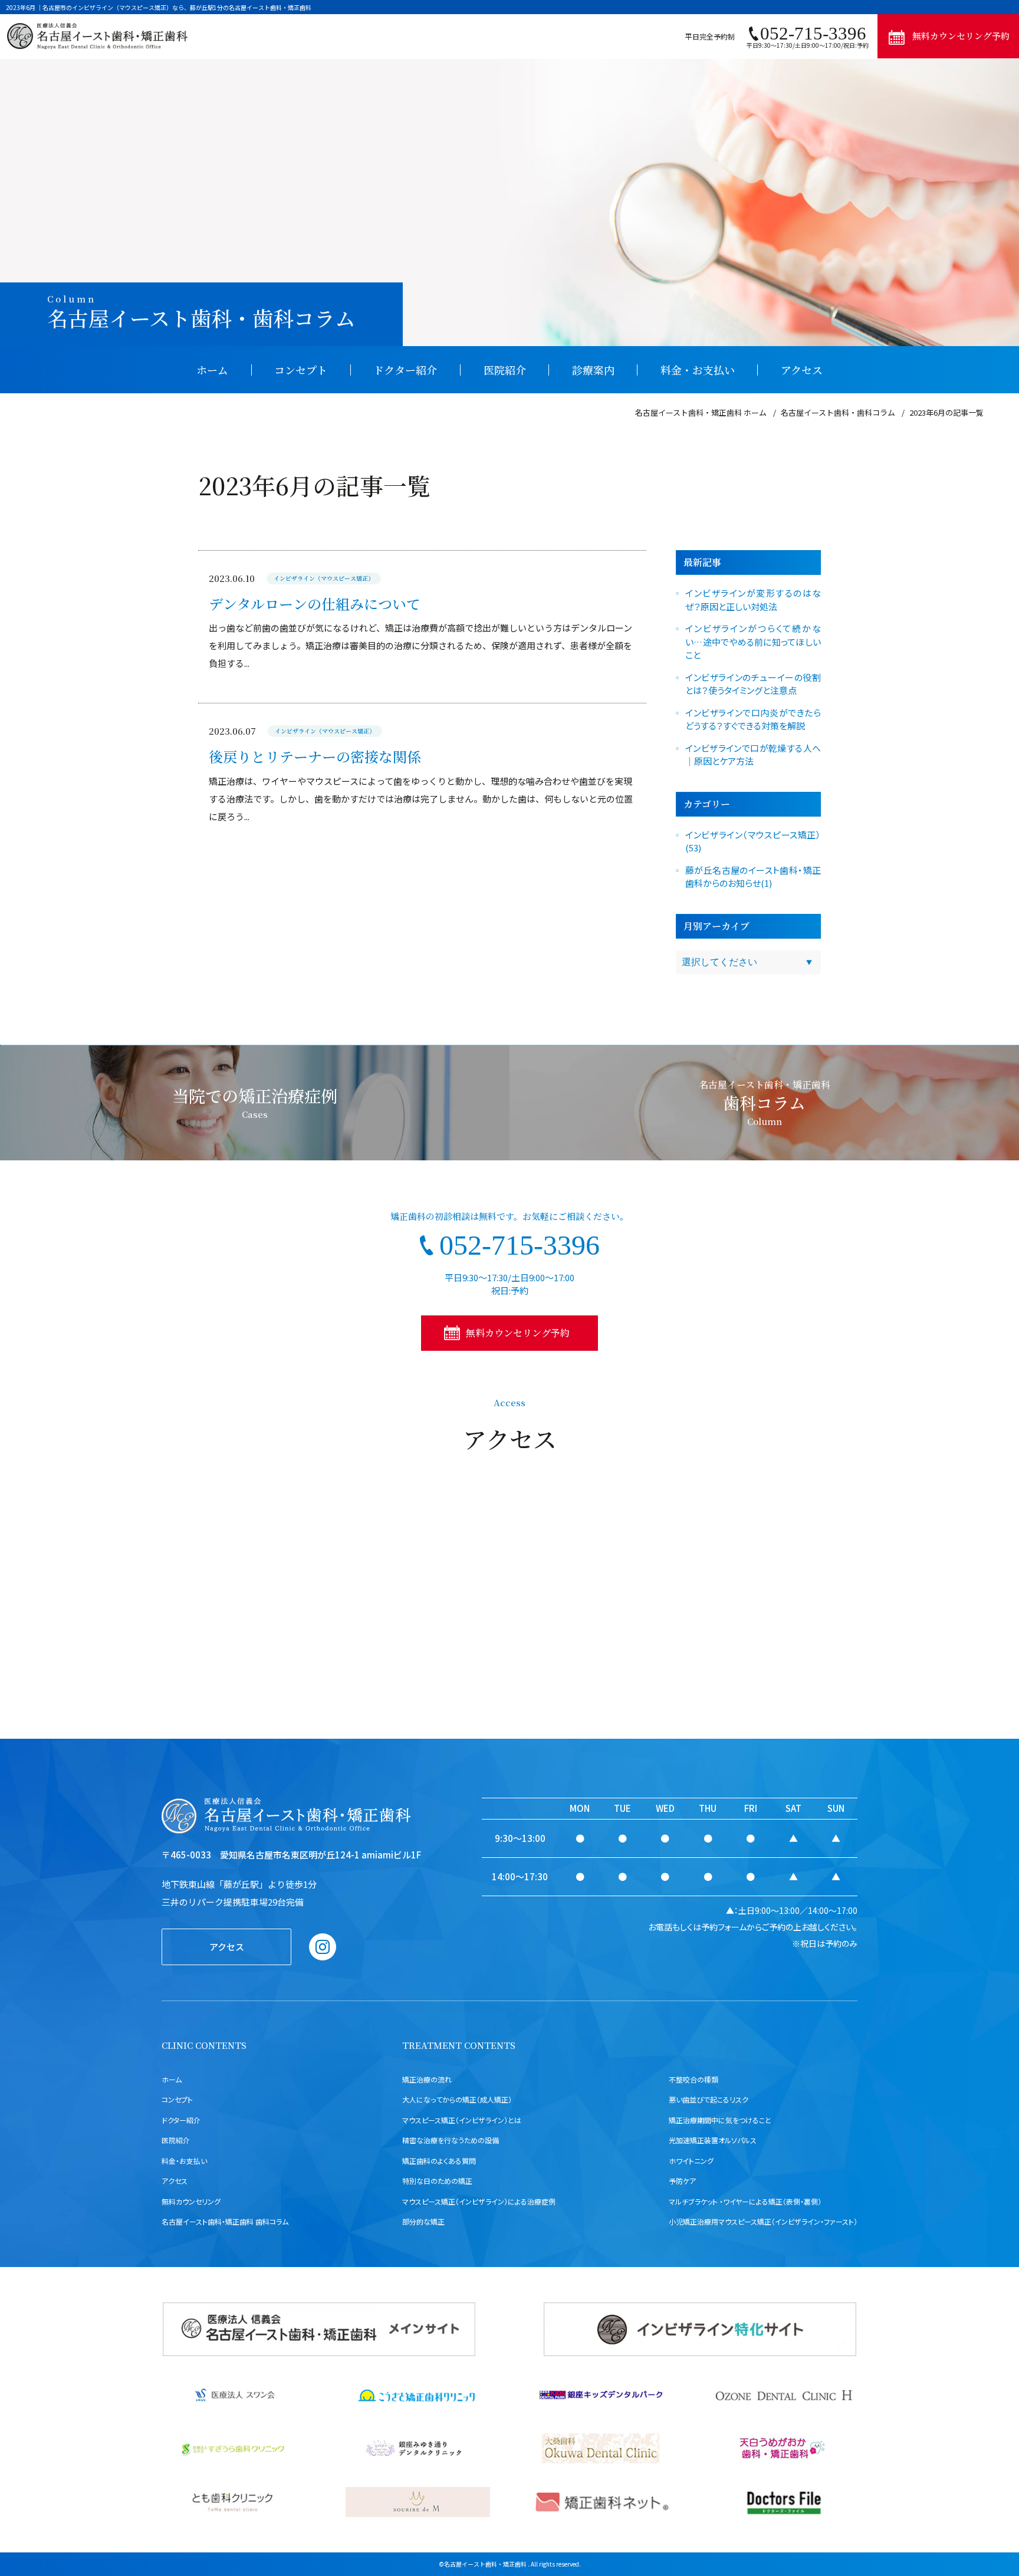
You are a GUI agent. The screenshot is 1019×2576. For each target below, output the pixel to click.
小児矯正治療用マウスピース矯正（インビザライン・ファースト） (763, 2221)
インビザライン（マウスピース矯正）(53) (753, 841)
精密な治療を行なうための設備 (451, 2140)
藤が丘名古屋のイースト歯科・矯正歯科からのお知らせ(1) (753, 877)
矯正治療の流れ (427, 2079)
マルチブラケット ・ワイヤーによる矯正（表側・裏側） (745, 2201)
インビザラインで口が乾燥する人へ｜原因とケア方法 (753, 755)
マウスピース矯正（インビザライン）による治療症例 (479, 2201)
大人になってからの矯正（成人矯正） (457, 2099)
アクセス (802, 370)
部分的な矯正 (423, 2221)
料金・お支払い (698, 370)
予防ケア (682, 2181)
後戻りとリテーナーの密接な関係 (315, 756)
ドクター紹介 (405, 370)
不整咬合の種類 (693, 2079)
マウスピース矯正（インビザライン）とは (462, 2120)
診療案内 (593, 370)
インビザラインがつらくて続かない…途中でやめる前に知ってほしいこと (753, 641)
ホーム (212, 370)
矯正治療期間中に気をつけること (720, 2120)
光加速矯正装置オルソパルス (713, 2140)
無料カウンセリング (191, 2201)
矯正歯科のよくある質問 (439, 2161)
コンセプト (301, 370)
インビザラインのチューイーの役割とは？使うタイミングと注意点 (753, 684)
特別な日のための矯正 (437, 2181)
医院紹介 (505, 370)
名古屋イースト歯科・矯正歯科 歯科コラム (225, 2221)
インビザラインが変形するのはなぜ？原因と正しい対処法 (753, 600)
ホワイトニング (691, 2161)
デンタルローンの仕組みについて (315, 603)
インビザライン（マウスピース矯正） (324, 578)
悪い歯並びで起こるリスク (709, 2099)
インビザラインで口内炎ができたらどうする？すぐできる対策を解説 (753, 719)
